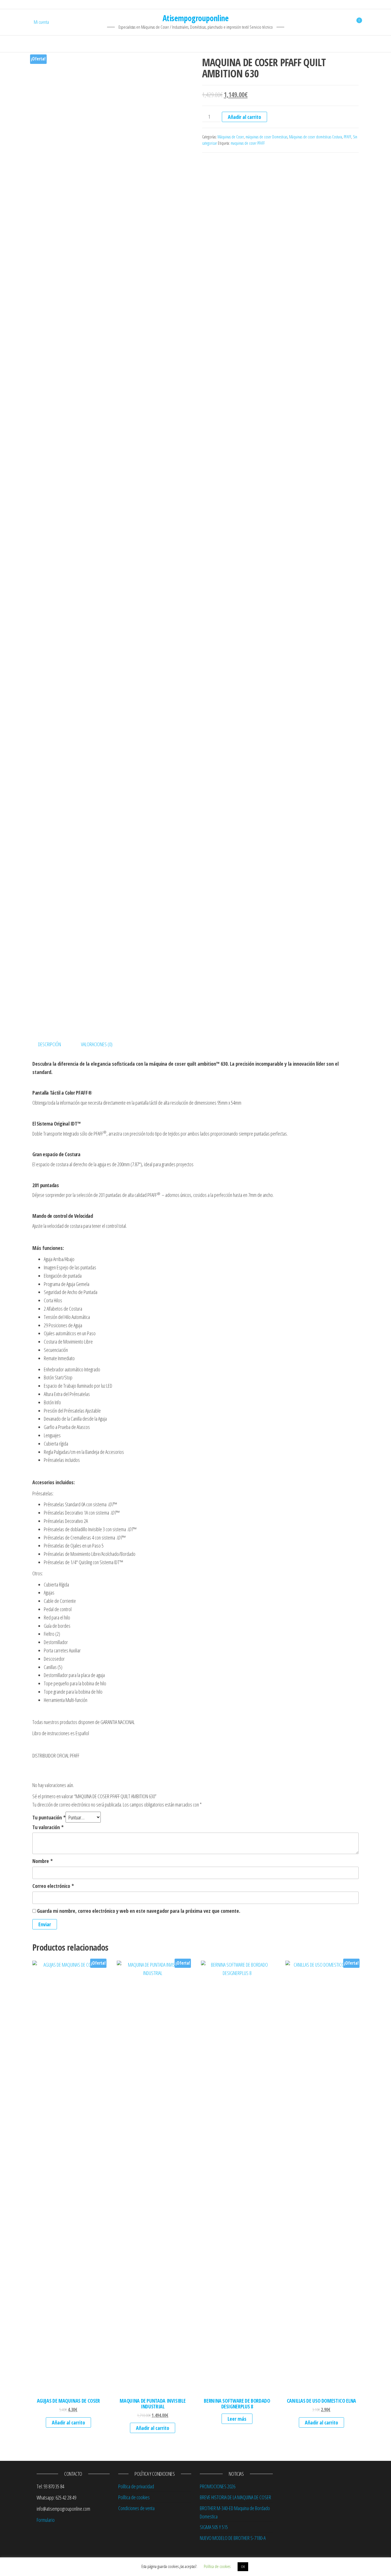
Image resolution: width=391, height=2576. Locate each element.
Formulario (46, 2520)
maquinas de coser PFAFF (248, 143)
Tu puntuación (49, 1817)
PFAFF (347, 137)
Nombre (43, 1861)
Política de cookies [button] (217, 2566)
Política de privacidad (136, 2486)
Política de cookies (134, 2497)
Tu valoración (48, 1827)
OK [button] (243, 2567)
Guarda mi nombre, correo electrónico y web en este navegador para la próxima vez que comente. (139, 1911)
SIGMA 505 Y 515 (214, 2527)
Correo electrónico (53, 1886)
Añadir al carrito (244, 117)
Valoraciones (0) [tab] (97, 1044)
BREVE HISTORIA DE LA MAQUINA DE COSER (235, 2497)
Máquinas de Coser (231, 137)
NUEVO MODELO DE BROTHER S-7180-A (233, 2538)
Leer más (237, 2419)
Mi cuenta (41, 22)
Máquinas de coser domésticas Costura (316, 137)
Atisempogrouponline (195, 18)
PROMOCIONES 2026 (218, 2486)
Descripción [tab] (50, 1044)
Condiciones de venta (136, 2508)
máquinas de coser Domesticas (266, 137)
